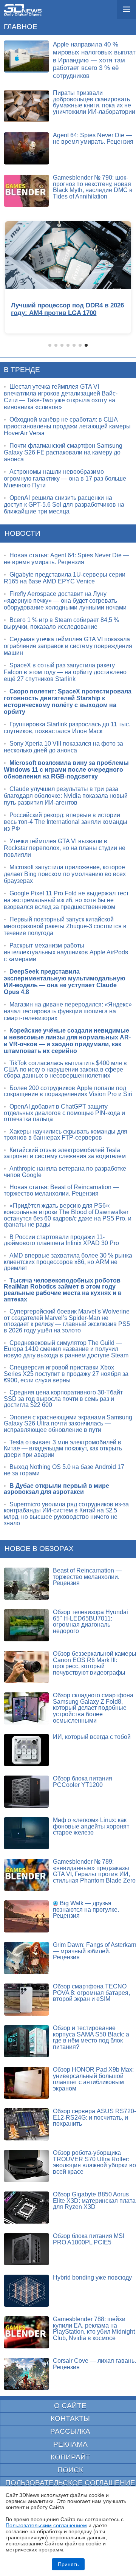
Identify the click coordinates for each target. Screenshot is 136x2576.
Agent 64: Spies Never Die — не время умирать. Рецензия (93, 138)
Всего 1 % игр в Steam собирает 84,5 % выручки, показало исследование (61, 623)
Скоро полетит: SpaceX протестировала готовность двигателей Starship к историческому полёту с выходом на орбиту (68, 702)
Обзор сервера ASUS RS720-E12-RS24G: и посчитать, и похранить (94, 2117)
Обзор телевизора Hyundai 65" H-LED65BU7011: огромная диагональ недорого (90, 1621)
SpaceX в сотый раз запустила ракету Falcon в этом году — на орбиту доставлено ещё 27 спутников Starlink (65, 672)
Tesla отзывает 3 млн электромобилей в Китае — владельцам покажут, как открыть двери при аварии (63, 1449)
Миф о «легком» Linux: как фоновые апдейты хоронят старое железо (91, 1826)
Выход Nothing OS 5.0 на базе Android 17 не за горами (64, 1470)
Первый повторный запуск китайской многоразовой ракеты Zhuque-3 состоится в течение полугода (65, 926)
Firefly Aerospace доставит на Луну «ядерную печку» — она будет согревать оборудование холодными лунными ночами (65, 601)
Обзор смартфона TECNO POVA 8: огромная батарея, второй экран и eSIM (91, 1993)
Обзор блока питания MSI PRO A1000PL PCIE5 (89, 2239)
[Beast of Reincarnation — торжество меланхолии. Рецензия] (26, 1584)
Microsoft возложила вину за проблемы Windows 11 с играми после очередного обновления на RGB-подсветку (66, 770)
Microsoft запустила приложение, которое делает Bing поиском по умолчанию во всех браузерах (65, 874)
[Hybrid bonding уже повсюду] (26, 2291)
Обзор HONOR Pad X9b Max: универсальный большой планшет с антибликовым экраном (93, 2079)
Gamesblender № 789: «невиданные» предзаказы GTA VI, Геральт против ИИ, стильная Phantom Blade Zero (94, 1871)
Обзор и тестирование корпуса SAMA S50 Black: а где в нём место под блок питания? (91, 2037)
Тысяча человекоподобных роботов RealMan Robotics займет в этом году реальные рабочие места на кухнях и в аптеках (63, 1290)
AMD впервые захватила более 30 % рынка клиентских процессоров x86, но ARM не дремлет (68, 1262)
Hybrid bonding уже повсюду (92, 2277)
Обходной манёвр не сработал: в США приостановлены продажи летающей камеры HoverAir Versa (67, 426)
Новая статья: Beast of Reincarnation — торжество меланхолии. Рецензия (61, 1190)
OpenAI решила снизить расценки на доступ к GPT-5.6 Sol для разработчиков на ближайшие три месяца (64, 505)
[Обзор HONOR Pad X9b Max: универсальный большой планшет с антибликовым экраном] (26, 2083)
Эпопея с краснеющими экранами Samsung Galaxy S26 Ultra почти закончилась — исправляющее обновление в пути (68, 1424)
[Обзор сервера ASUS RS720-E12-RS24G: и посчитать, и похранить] (26, 2124)
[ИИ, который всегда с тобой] (26, 1750)
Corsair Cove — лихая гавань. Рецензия (94, 2364)
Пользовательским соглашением (46, 2525)
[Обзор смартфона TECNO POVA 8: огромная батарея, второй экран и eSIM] (26, 2000)
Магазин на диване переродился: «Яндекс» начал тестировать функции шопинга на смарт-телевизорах (68, 1011)
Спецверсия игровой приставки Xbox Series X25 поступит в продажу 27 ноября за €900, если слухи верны (66, 1374)
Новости (22, 533)
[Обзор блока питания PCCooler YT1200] (26, 1792)
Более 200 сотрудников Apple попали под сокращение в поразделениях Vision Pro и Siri (68, 1091)
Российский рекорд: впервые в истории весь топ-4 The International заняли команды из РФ (66, 822)
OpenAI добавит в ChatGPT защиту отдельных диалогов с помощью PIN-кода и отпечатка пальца (64, 1113)
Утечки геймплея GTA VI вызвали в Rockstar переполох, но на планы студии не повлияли (65, 848)
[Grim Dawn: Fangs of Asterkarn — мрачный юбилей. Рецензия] (26, 1958)
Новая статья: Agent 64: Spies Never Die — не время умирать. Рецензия (66, 559)
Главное (21, 27)
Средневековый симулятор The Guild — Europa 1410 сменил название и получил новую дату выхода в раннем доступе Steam (66, 1349)
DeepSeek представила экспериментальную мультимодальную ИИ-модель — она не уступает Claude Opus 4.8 (65, 982)
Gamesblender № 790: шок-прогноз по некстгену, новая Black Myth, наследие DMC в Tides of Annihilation (93, 187)
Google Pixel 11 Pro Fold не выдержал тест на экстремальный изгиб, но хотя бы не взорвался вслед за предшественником (66, 900)
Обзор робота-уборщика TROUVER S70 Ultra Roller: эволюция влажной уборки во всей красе (94, 2162)
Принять (68, 2564)
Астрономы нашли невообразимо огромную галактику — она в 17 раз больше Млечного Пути (65, 478)
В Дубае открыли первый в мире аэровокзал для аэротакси (56, 1489)
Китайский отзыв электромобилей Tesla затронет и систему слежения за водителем (65, 1153)
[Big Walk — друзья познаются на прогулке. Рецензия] (26, 1916)
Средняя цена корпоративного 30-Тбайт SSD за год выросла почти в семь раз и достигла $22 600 (63, 1399)
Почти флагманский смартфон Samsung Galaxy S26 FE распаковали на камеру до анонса (63, 452)
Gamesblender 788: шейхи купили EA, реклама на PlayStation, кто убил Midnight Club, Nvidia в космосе (94, 2329)
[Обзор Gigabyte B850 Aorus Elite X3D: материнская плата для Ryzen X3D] (26, 2208)
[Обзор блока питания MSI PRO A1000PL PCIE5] (26, 2249)
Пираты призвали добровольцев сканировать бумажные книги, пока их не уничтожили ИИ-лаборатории (94, 102)
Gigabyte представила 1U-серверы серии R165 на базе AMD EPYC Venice (65, 578)
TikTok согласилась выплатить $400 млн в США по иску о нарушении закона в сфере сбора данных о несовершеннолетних (65, 1069)
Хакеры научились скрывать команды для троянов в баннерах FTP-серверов (66, 1135)
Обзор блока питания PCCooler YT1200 (83, 1782)
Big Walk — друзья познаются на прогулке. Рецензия (86, 1909)
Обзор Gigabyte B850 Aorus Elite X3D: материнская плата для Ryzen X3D (94, 2201)
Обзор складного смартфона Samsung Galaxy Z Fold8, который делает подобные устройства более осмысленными (93, 1708)
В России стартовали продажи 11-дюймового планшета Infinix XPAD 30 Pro (61, 1240)
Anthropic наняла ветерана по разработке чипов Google (65, 1172)
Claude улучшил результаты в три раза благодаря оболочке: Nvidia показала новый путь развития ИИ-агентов (66, 796)
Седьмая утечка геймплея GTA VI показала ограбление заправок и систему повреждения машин (68, 646)
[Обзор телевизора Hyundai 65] (26, 1625)
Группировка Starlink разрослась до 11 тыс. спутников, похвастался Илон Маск (67, 728)
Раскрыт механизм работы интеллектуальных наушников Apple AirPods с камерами (66, 952)
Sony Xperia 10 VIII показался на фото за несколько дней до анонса (63, 747)
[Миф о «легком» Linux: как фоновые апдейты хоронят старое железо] (26, 1833)
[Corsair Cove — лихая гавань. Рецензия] (26, 2374)
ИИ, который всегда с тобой (92, 1737)
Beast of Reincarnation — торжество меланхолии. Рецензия (87, 1577)
